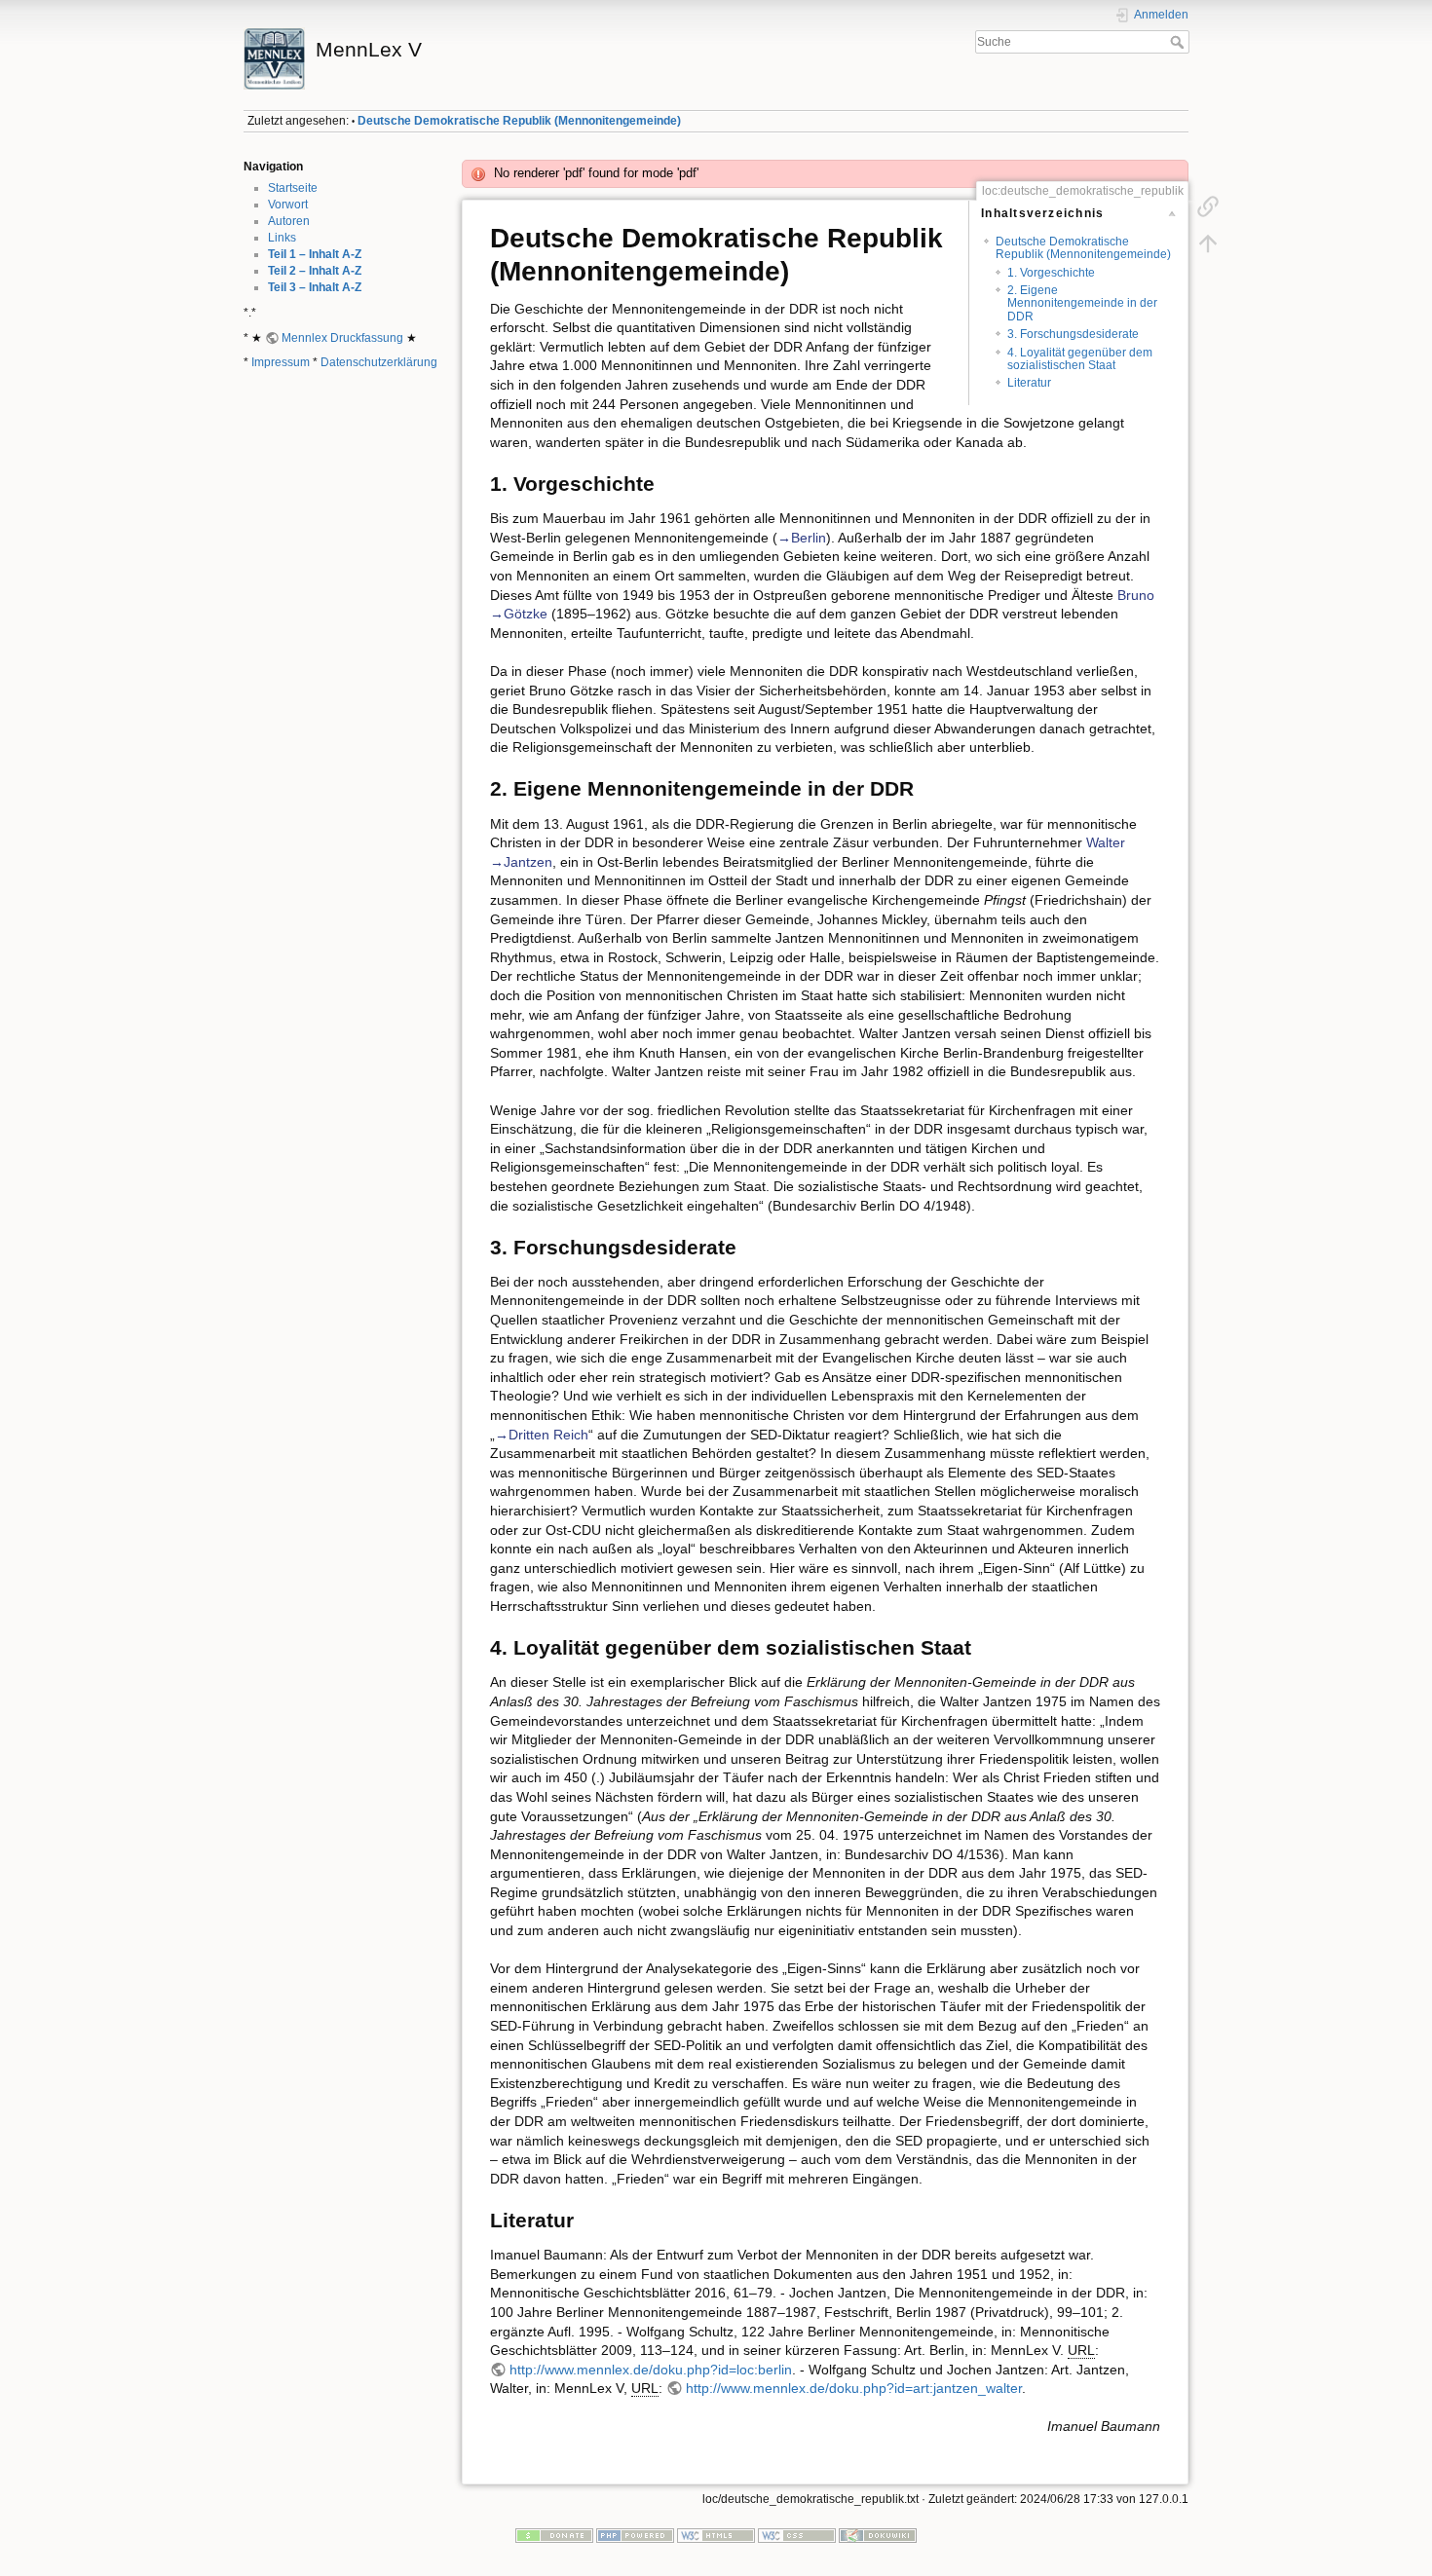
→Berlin (802, 538)
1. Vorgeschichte (1051, 273)
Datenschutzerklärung (379, 362)
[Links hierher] (1208, 206)
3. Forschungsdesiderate (1073, 334)
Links (282, 238)
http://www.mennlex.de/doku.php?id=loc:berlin (651, 2370)
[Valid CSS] (797, 2534)
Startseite (293, 188)
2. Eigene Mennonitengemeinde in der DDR (1082, 303)
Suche (1179, 42)
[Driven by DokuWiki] (878, 2534)
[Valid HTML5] (716, 2534)
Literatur (1029, 383)
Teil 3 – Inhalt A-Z (315, 287)
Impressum (281, 362)
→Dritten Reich (542, 1435)
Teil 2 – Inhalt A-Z (315, 271)
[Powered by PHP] (635, 2534)
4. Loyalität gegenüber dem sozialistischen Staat (1080, 359)
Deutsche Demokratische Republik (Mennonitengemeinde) (519, 121)
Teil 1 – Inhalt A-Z (315, 254)
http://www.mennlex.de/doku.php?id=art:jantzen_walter (854, 2388)
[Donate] (554, 2534)
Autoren (289, 221)
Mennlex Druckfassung (342, 338)
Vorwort (288, 205)
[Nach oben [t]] (1208, 243)
